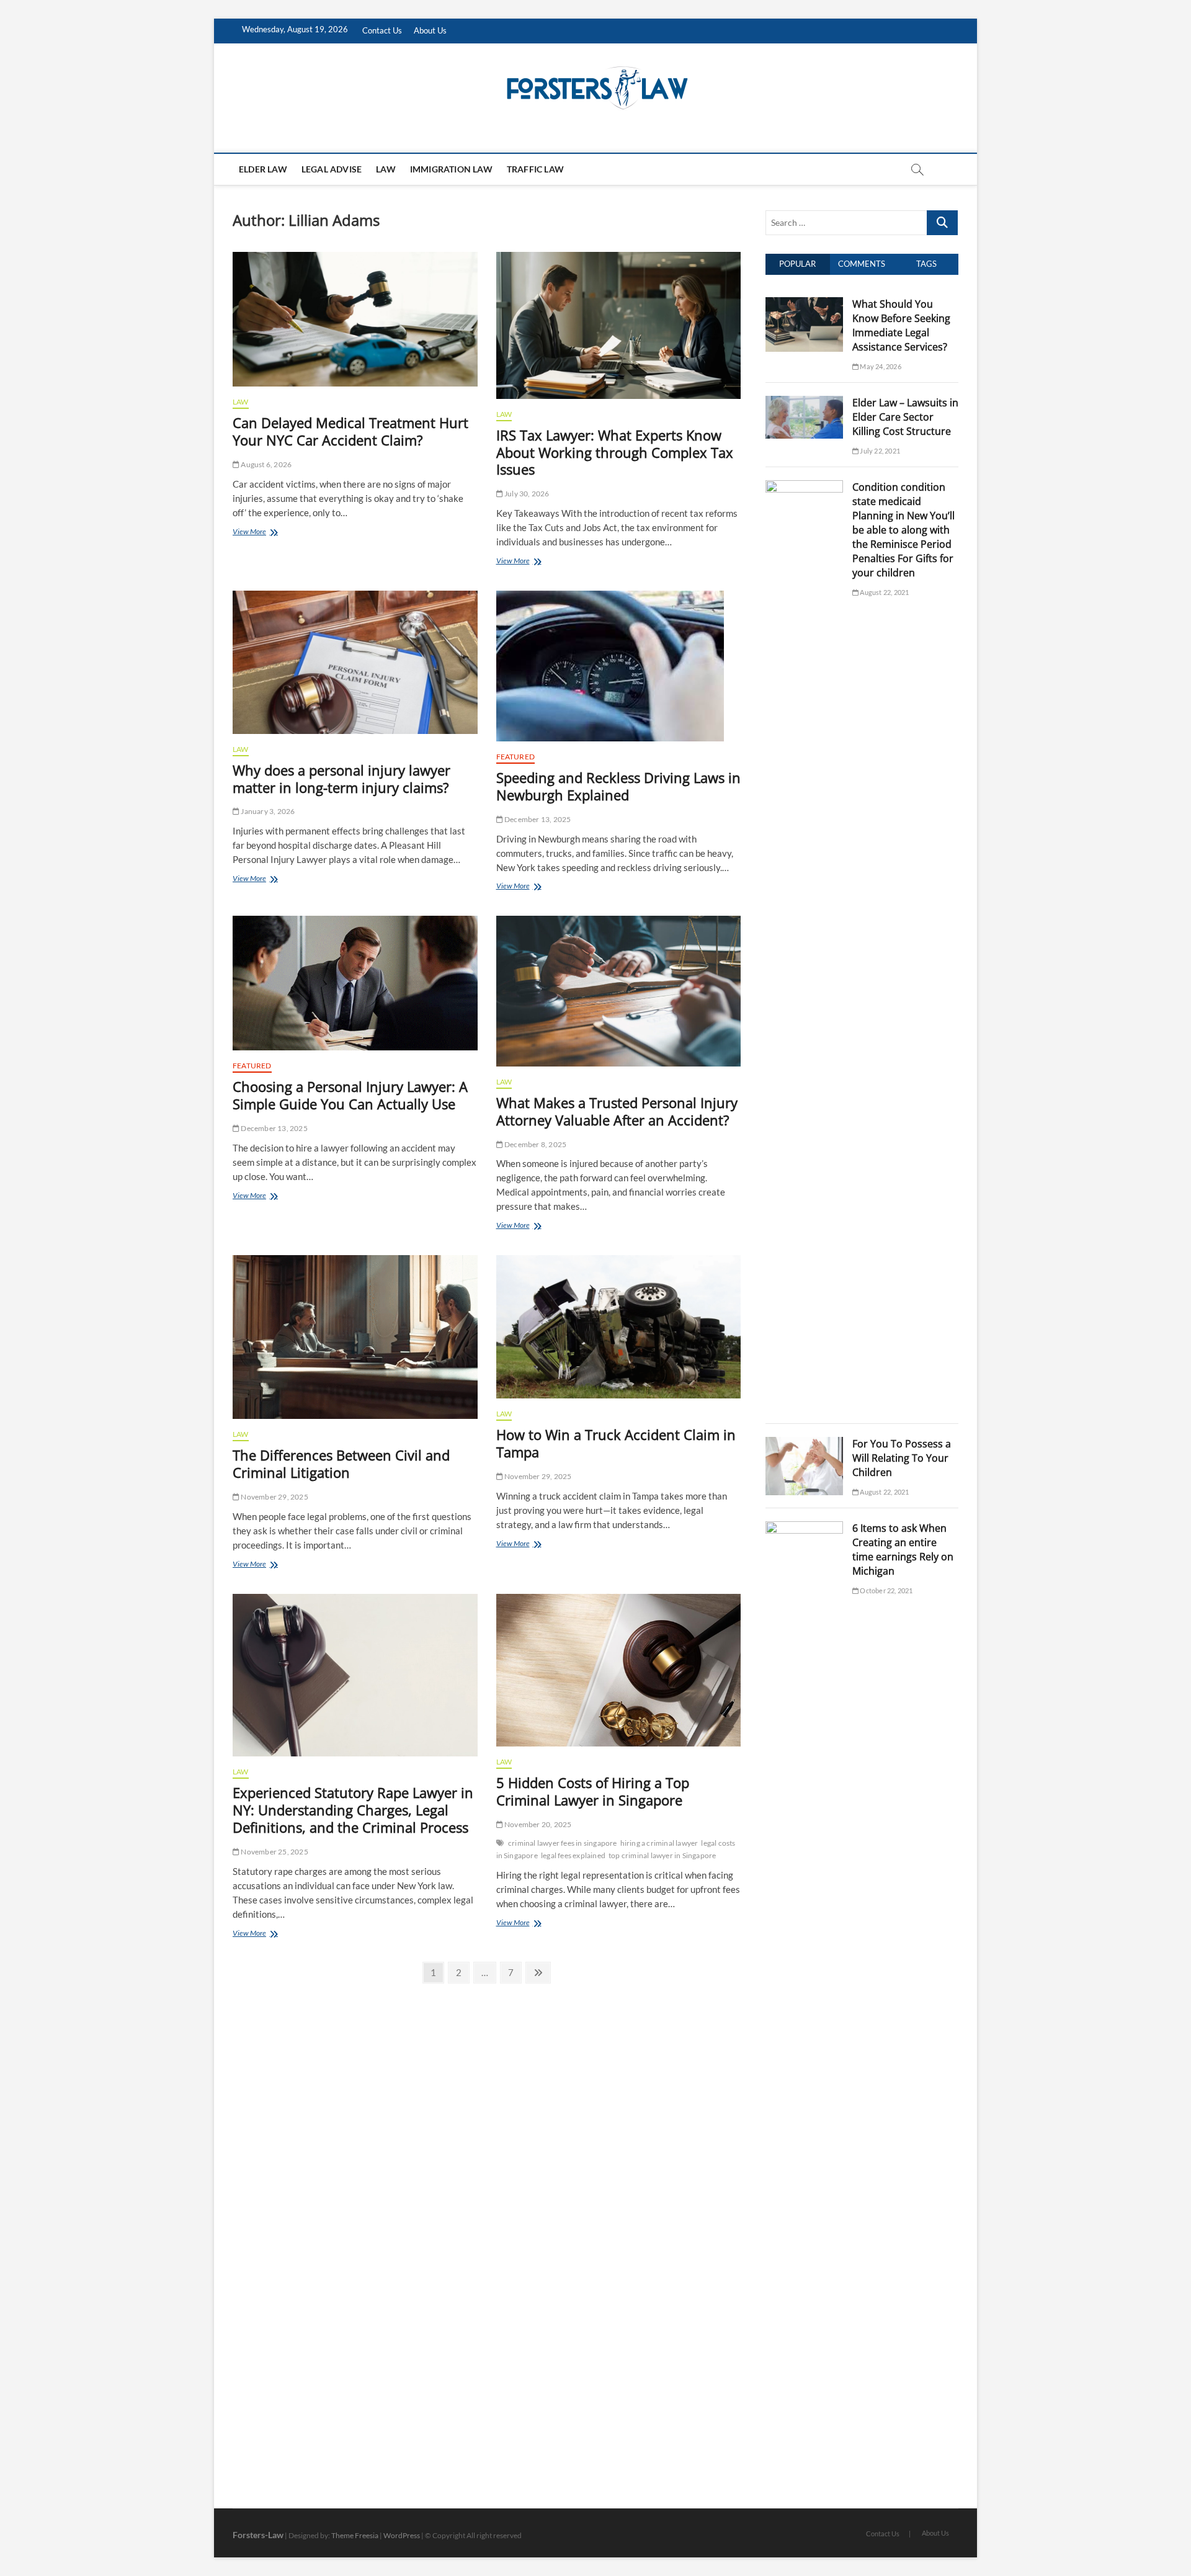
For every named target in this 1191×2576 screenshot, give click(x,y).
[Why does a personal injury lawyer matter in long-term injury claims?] (355, 662)
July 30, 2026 (526, 494)
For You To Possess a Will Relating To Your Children (902, 1458)
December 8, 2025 (535, 1144)
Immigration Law (451, 169)
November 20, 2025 (538, 1824)
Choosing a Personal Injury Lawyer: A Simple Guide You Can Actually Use (350, 1095)
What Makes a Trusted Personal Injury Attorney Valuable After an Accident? (617, 1111)
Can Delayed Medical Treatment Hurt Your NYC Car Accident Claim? (350, 431)
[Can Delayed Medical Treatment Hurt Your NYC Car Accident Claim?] (355, 319)
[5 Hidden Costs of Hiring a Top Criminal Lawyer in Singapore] (619, 1670)
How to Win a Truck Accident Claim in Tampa (616, 1443)
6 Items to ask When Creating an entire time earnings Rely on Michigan (903, 1550)
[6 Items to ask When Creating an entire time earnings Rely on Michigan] (804, 1528)
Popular (797, 264)
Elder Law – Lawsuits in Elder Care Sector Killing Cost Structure (905, 417)
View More (265, 533)
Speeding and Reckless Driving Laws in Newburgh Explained (618, 786)
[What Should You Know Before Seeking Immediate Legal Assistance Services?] (804, 304)
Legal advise (332, 169)
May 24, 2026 (880, 366)
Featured (516, 757)
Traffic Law (535, 169)
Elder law (263, 169)
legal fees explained (573, 1855)
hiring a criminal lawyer (659, 1843)
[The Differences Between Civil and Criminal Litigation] (355, 1337)
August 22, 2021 (884, 592)
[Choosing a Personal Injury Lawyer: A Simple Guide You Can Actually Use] (355, 983)
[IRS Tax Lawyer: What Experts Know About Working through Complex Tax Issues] (619, 325)
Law (386, 169)
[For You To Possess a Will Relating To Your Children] (804, 1444)
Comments (862, 264)
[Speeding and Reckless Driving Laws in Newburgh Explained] (619, 666)
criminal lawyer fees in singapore (563, 1843)
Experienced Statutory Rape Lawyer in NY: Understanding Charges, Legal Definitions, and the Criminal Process (353, 1810)
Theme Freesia (355, 2535)
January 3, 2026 (267, 811)
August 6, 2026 (265, 464)
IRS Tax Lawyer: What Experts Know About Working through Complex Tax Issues (615, 452)
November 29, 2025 (274, 1497)
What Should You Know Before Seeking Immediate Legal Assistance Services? (901, 325)
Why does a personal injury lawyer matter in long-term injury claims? (341, 779)
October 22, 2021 (885, 1590)
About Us (430, 30)
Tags (926, 264)
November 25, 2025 (274, 1852)
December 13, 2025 (537, 819)
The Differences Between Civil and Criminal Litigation (341, 1464)
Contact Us (382, 30)
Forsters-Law (258, 2535)
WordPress (402, 2535)
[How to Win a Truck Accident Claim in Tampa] (619, 1327)
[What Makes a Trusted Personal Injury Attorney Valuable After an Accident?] (619, 991)
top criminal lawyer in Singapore (662, 1855)
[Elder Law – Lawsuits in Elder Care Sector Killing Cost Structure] (804, 403)
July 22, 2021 (879, 451)
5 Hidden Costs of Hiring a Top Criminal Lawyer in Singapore (593, 1791)
